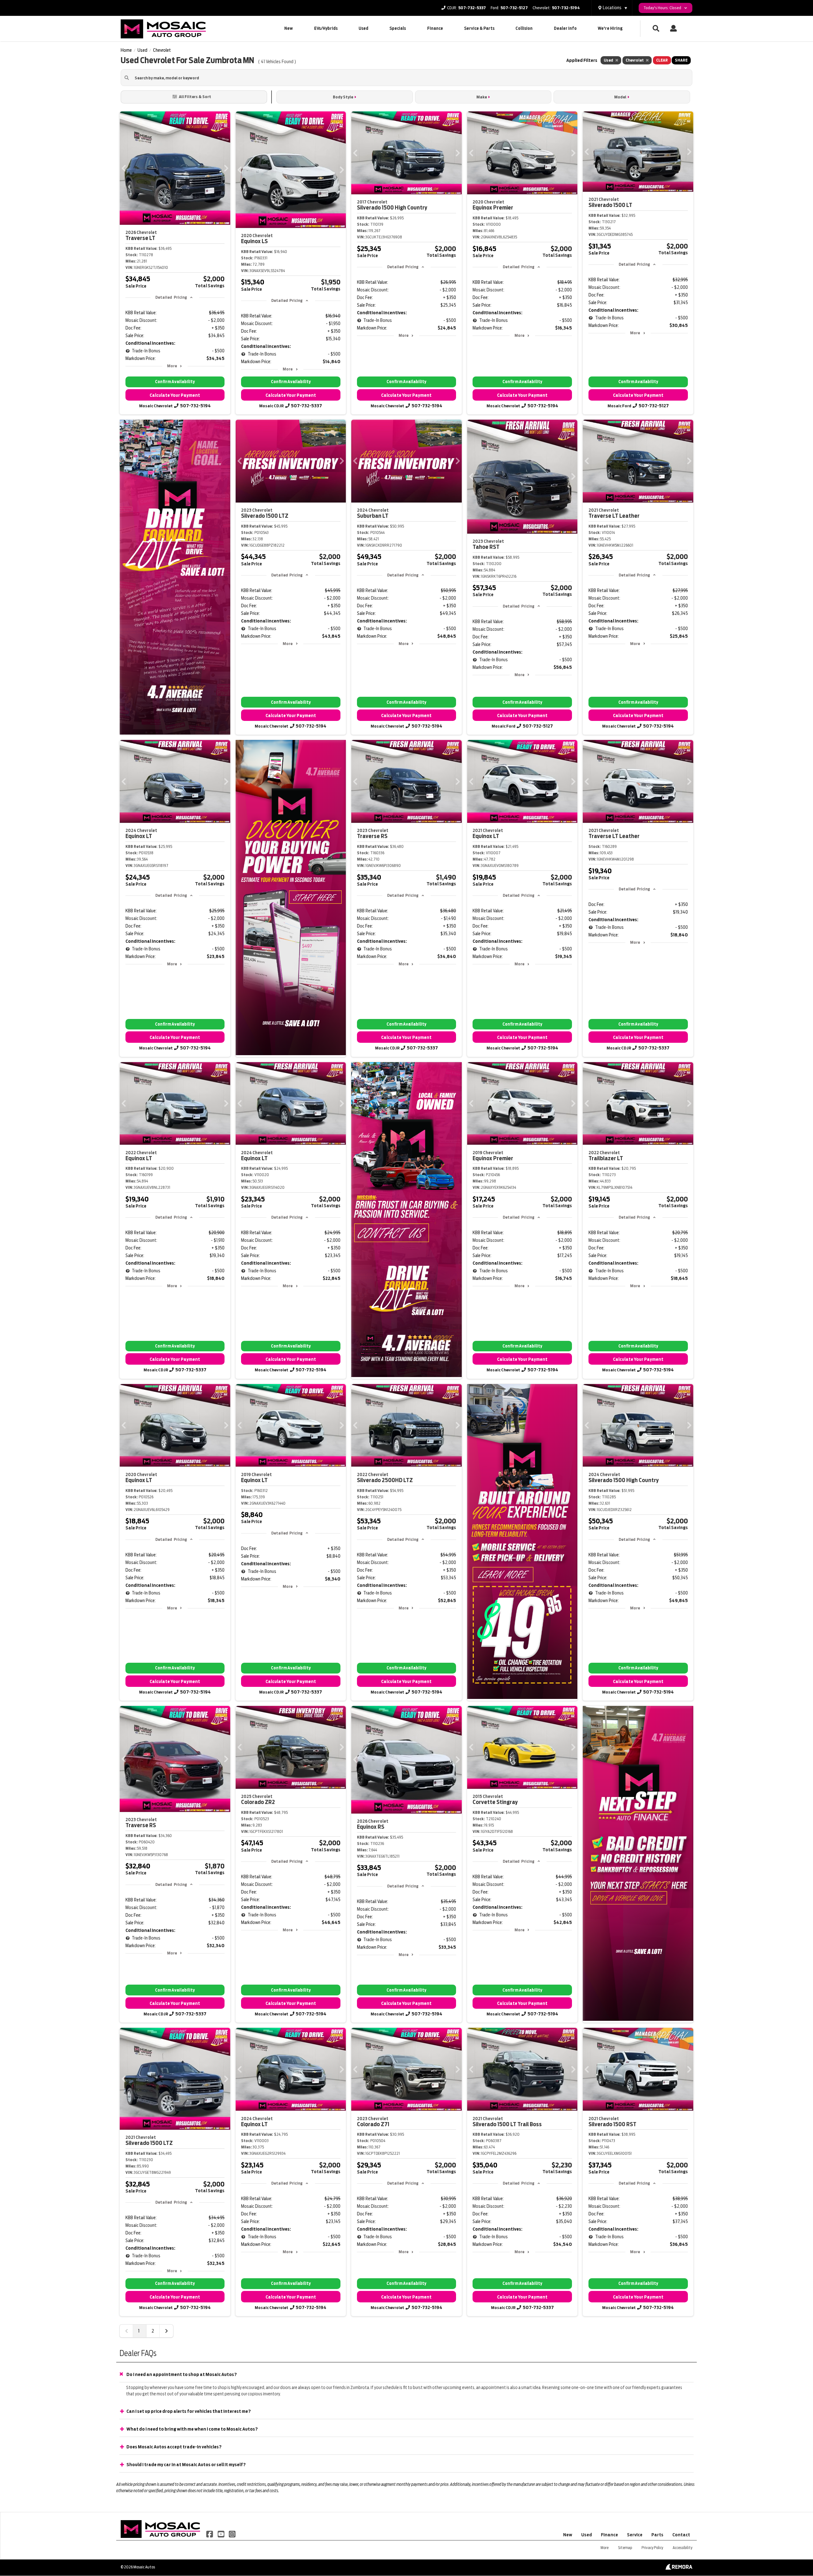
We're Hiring (610, 28)
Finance (435, 28)
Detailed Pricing (171, 297)
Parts (657, 2535)
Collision (524, 28)
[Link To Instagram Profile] (232, 2534)
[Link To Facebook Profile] (210, 2534)
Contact (681, 2535)
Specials (398, 28)
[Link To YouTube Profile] (221, 2534)
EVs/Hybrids (326, 28)
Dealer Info (565, 28)
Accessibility (682, 2548)
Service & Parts (479, 28)
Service (635, 2535)
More (172, 366)
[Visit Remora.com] (679, 2568)
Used (363, 28)
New (289, 28)
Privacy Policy (652, 2548)
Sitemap (625, 2548)
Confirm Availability (175, 382)
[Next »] (166, 2331)
